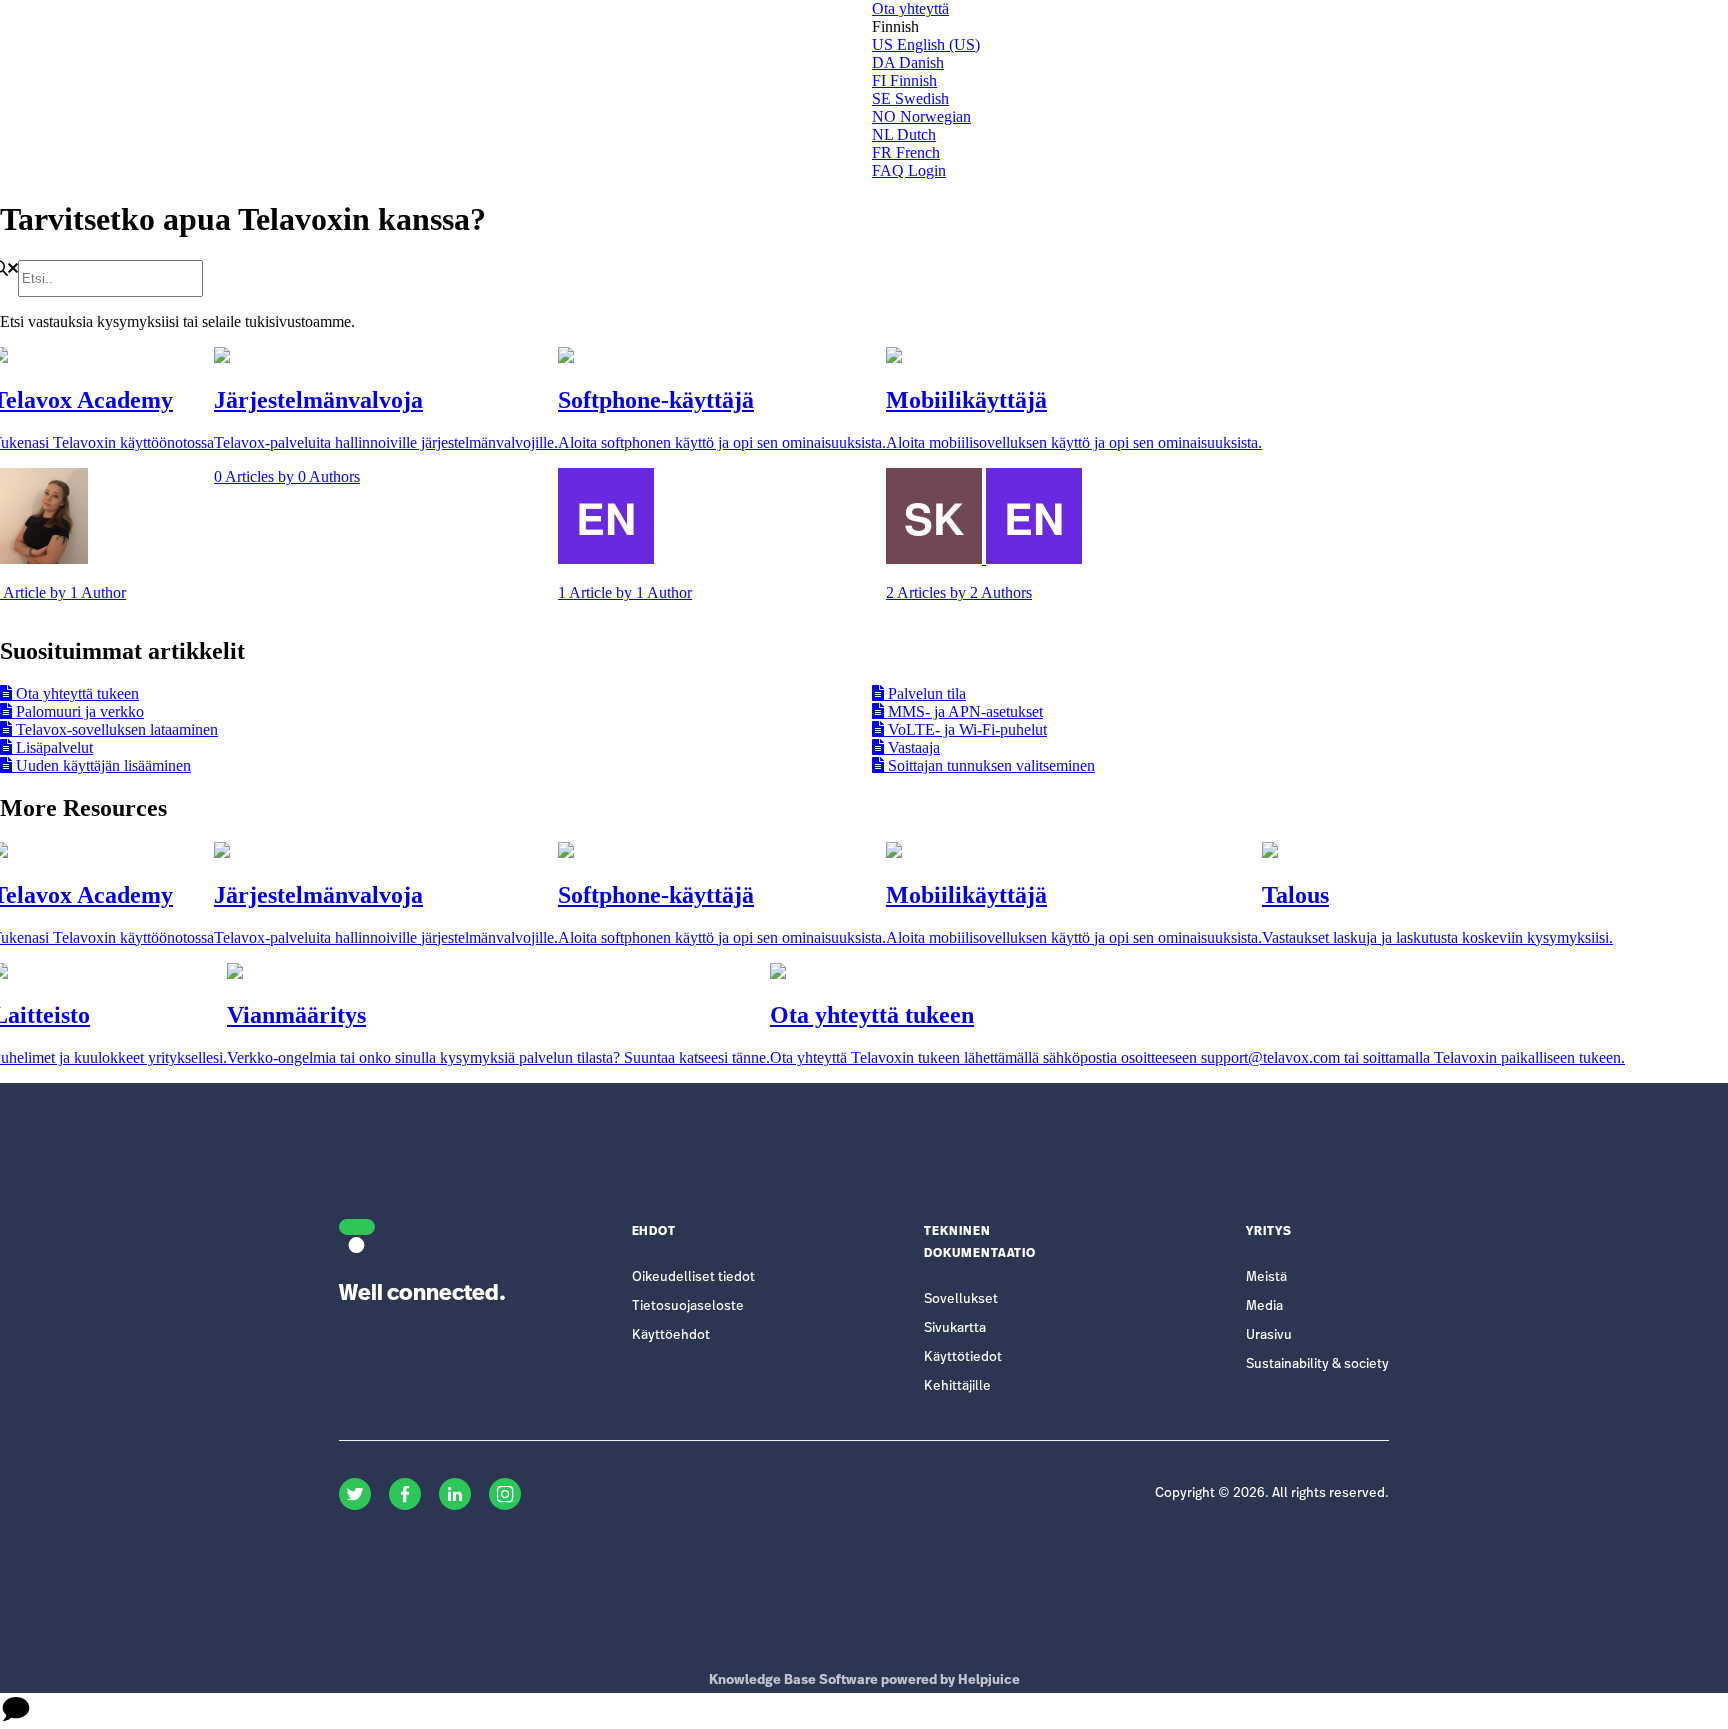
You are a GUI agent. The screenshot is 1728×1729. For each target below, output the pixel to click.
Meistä (1266, 1277)
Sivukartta (955, 1328)
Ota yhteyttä (910, 8)
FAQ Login (909, 170)
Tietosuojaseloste (688, 1306)
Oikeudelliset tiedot (693, 1277)
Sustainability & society (1317, 1364)
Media (1264, 1306)
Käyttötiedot (963, 1357)
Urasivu (1269, 1335)
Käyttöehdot (671, 1335)
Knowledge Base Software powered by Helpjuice (864, 1680)
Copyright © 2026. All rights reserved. (1272, 1493)
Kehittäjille (957, 1386)
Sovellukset (961, 1299)
